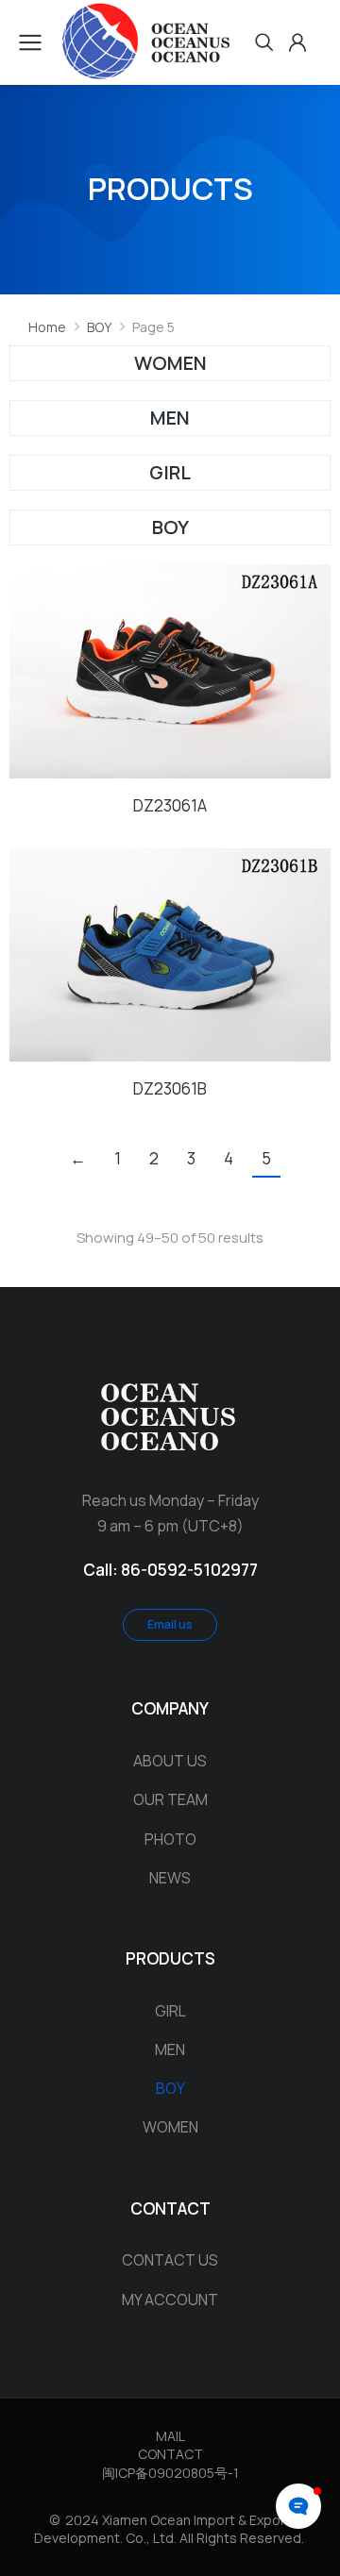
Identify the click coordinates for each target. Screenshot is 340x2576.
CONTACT (170, 2454)
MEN (170, 418)
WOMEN (170, 363)
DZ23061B (170, 1088)
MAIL (170, 2436)
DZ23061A (170, 805)
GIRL (170, 472)
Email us (170, 1624)
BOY (170, 527)
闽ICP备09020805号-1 (170, 2473)
